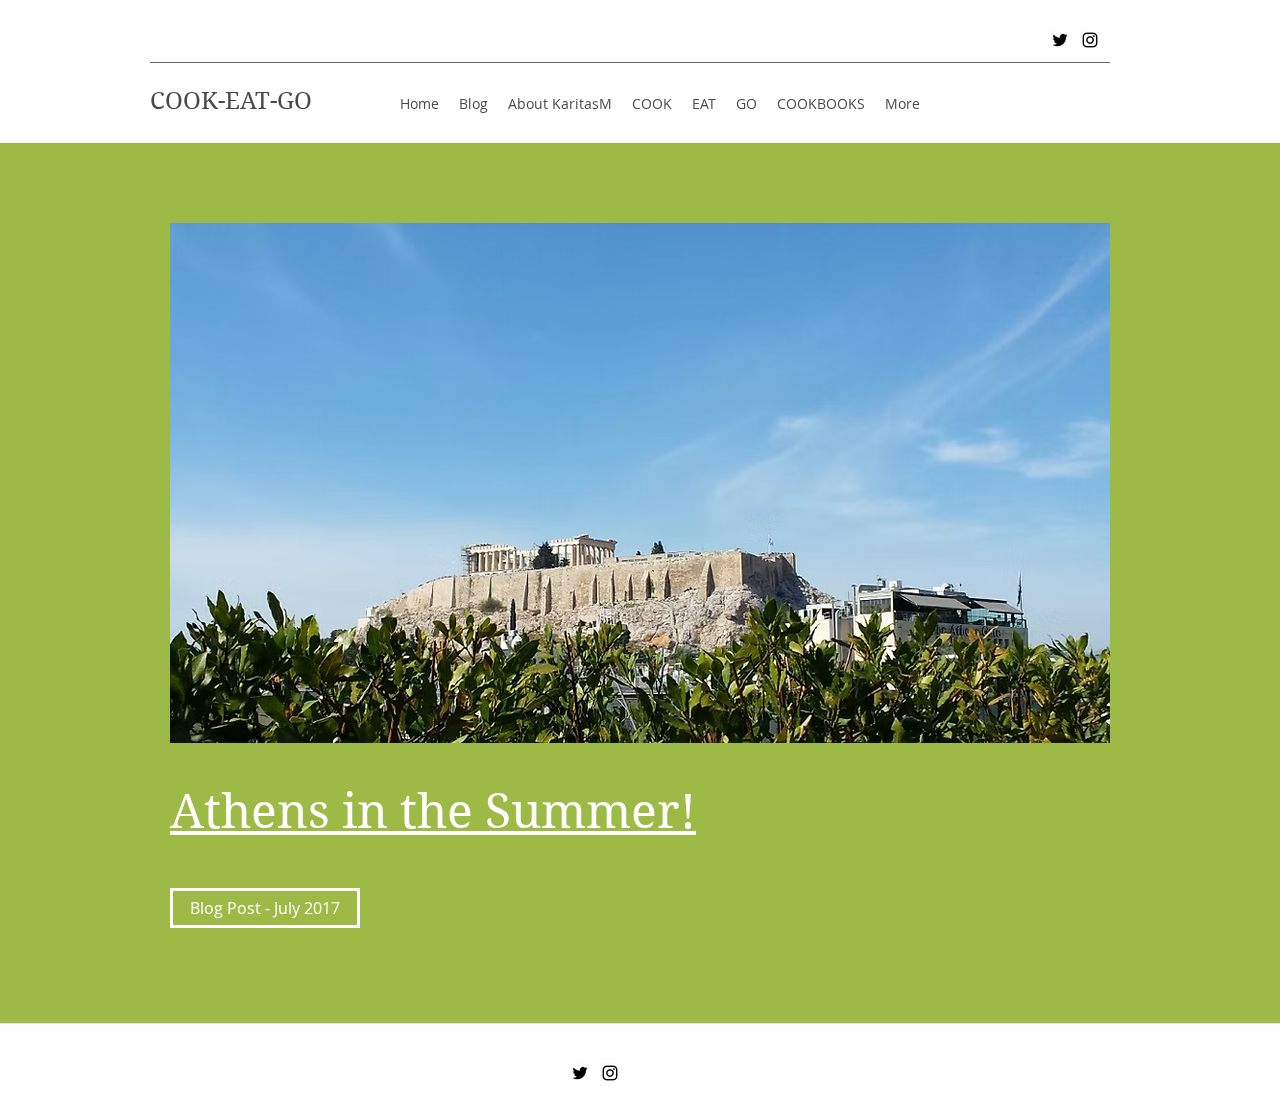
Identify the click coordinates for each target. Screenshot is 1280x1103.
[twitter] (1060, 40)
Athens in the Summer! (433, 811)
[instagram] (1090, 40)
